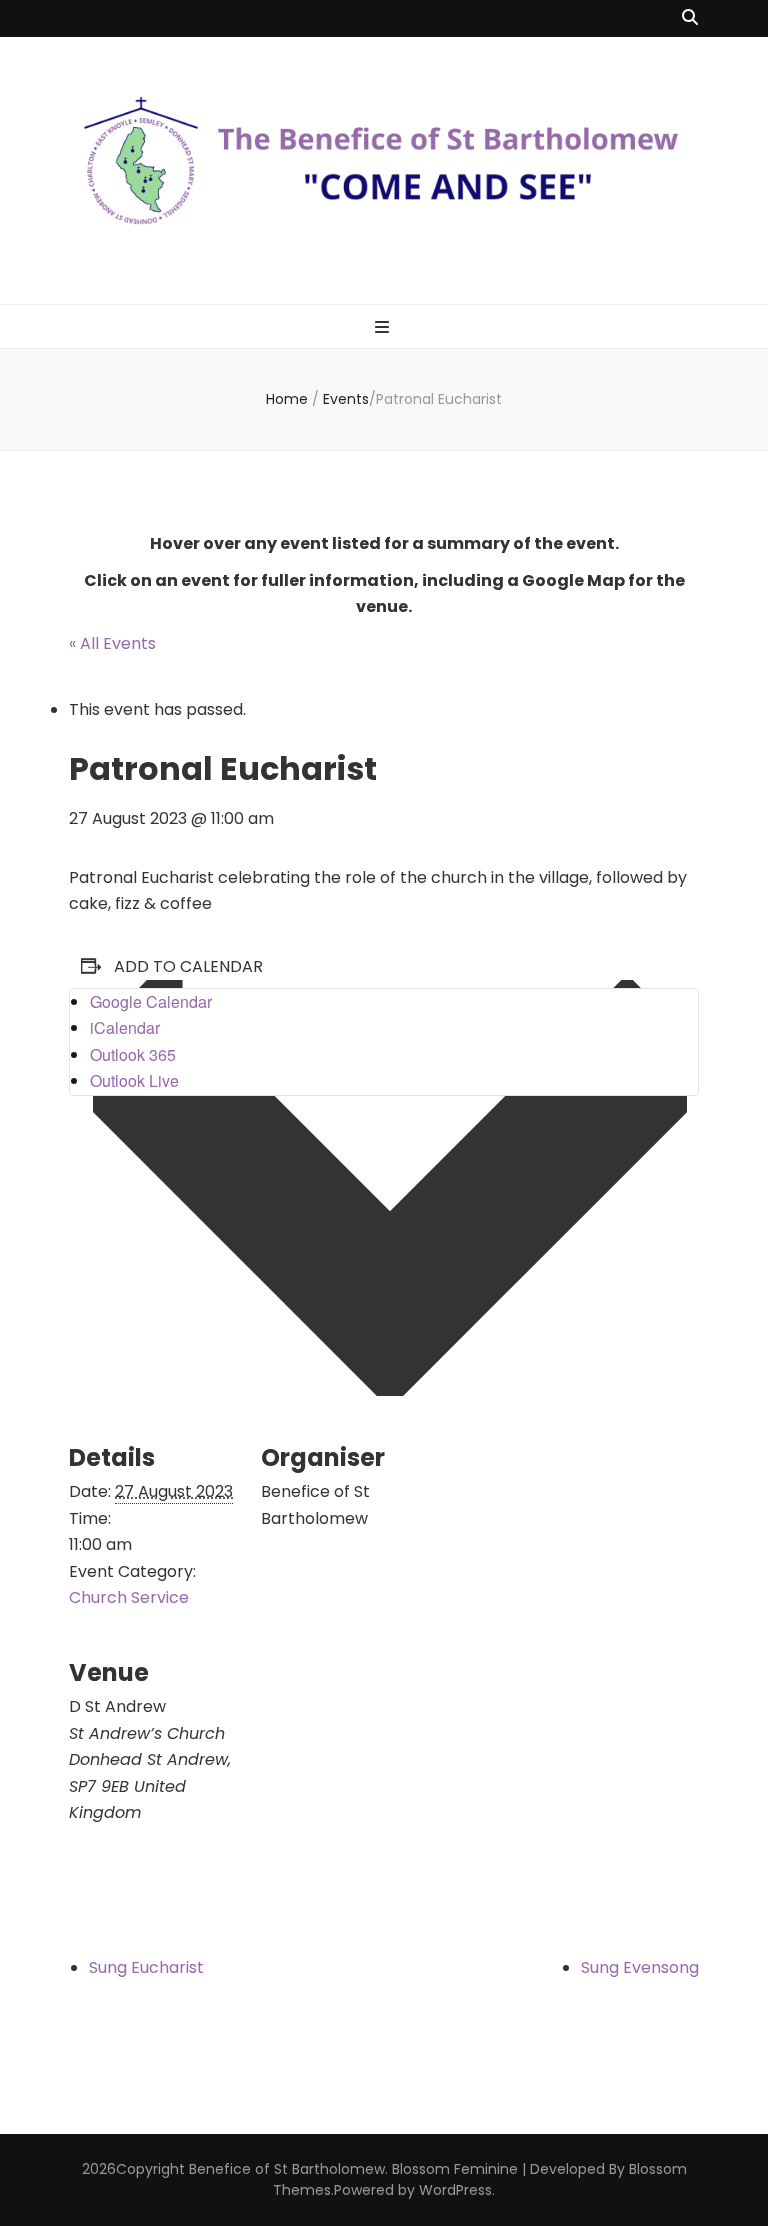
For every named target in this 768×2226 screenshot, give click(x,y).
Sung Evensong (640, 1967)
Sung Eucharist (146, 1967)
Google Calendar (151, 1001)
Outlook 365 (133, 1054)
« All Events (112, 643)
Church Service (129, 1597)
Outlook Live (134, 1080)
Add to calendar (188, 966)
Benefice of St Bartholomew (287, 2169)
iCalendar (125, 1027)
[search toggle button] (690, 18)
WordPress (455, 2190)
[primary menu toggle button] (384, 328)
